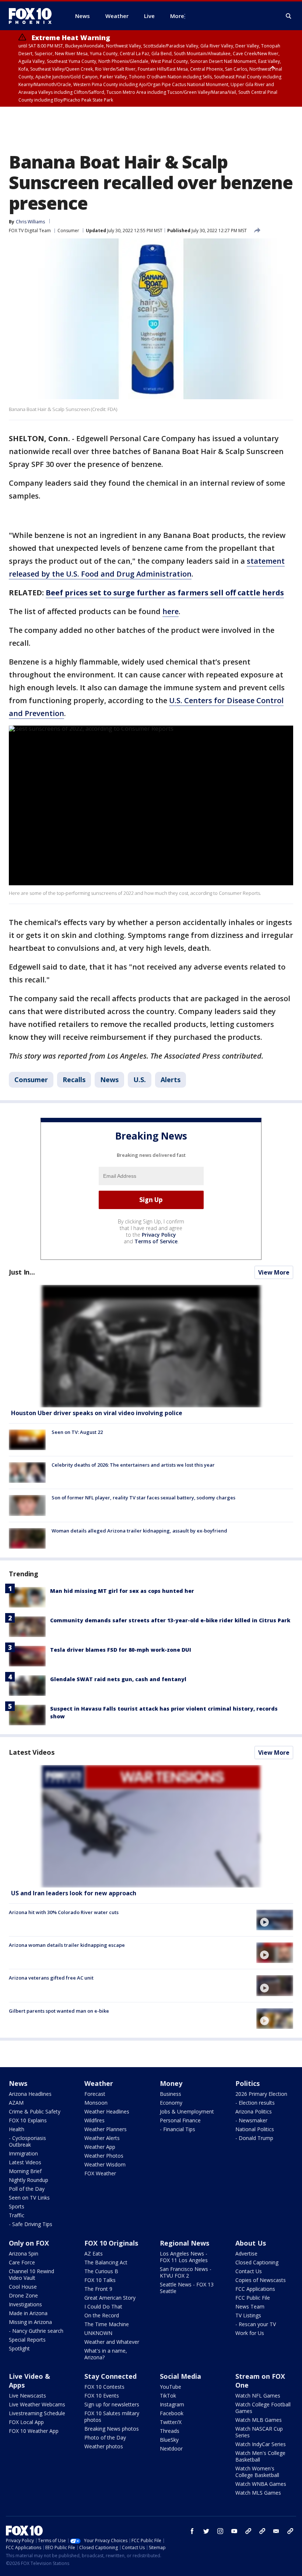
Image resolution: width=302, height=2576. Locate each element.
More (177, 16)
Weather (99, 2083)
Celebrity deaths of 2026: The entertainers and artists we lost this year (133, 1465)
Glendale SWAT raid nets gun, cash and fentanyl (118, 1679)
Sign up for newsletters (112, 2404)
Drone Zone (23, 2295)
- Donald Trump (254, 2138)
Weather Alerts (102, 2138)
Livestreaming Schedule (37, 2413)
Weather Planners (106, 2129)
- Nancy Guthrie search (36, 2331)
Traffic (17, 2215)
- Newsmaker (251, 2120)
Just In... (22, 1272)
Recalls (74, 1080)
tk (248, 2531)
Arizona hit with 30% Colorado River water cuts (64, 1912)
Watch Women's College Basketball (257, 2472)
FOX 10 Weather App (34, 2431)
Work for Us (250, 2333)
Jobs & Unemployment (187, 2111)
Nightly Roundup (29, 2180)
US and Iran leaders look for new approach (74, 1893)
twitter (206, 2531)
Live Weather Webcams (37, 2404)
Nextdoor (171, 2449)
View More (274, 1272)
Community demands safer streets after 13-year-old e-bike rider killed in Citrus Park (170, 1620)
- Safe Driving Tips (31, 2224)
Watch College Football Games (263, 2408)
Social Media (180, 2376)
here (171, 611)
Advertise (246, 2253)
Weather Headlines (107, 2111)
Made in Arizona (28, 2313)
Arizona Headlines (30, 2094)
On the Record (102, 2315)
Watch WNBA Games (261, 2484)
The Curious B (101, 2271)
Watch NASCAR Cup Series (259, 2432)
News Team (250, 2306)
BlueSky (169, 2440)
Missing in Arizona (30, 2322)
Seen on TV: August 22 (77, 1432)
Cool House (23, 2287)
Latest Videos (32, 1752)
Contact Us (249, 2271)
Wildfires (94, 2120)
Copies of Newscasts (261, 2280)
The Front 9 (98, 2289)
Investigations (25, 2304)
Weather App (100, 2147)
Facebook (172, 2413)
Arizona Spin (24, 2253)
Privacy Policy (159, 1235)
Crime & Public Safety (35, 2111)
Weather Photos (104, 2156)
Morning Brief (25, 2171)
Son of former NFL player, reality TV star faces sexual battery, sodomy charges (143, 1498)
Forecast (95, 2094)
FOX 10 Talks (100, 2280)
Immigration (23, 2153)
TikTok (168, 2396)
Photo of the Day (105, 2437)
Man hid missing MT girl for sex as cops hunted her (122, 1591)
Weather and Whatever (112, 2342)
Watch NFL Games (258, 2396)
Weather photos (104, 2446)
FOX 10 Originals (111, 2243)
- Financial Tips (178, 2129)
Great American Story (110, 2298)
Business (171, 2094)
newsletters (290, 2531)
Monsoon (96, 2103)
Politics (247, 2083)
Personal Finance (180, 2120)
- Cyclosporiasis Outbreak (27, 2141)
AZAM (16, 2103)
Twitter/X (171, 2422)
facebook (192, 2531)
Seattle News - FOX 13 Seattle (187, 2288)
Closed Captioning (257, 2262)
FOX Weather (100, 2173)
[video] (151, 1826)
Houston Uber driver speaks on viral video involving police (97, 1413)
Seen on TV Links (29, 2198)
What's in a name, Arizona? (106, 2354)
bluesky (262, 2531)
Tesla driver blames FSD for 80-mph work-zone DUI (121, 1650)
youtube (234, 2531)
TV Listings (248, 2315)
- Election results (255, 2103)
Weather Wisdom (105, 2164)
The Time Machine (107, 2324)
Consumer (68, 231)
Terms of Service (156, 1241)
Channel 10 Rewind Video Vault (31, 2274)
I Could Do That (103, 2306)
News (109, 1080)
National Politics (255, 2129)
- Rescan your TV (256, 2324)
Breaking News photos (112, 2429)
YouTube (171, 2387)
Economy (171, 2103)
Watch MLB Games (259, 2420)
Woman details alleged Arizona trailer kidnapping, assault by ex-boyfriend (139, 1531)
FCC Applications (255, 2289)
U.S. (140, 1080)
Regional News (185, 2243)
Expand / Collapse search (289, 16)
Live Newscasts (27, 2396)
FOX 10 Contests (104, 2387)
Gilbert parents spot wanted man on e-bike (59, 2011)
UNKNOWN (98, 2333)
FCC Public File (253, 2298)
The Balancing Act (106, 2262)
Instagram (172, 2404)
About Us (251, 2243)
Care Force (22, 2262)
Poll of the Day (27, 2189)
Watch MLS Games (258, 2493)
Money (171, 2083)
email (276, 2531)
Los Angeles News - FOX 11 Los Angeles (184, 2257)
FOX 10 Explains (28, 2120)
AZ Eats (94, 2253)
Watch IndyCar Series (261, 2444)
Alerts (171, 1080)
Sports (17, 2206)
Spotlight (19, 2348)
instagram (220, 2531)
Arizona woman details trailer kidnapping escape (67, 1945)
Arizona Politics (254, 2111)
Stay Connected (110, 2376)
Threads (170, 2431)
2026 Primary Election (261, 2094)
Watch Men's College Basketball (260, 2456)
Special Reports (27, 2340)
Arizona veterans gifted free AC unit (51, 1978)
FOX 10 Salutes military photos (112, 2416)
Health (17, 2129)
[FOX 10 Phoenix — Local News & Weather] (33, 16)
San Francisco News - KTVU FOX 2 (186, 2272)
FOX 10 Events (102, 2396)
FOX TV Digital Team (30, 231)
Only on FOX (29, 2243)
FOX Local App (26, 2422)
